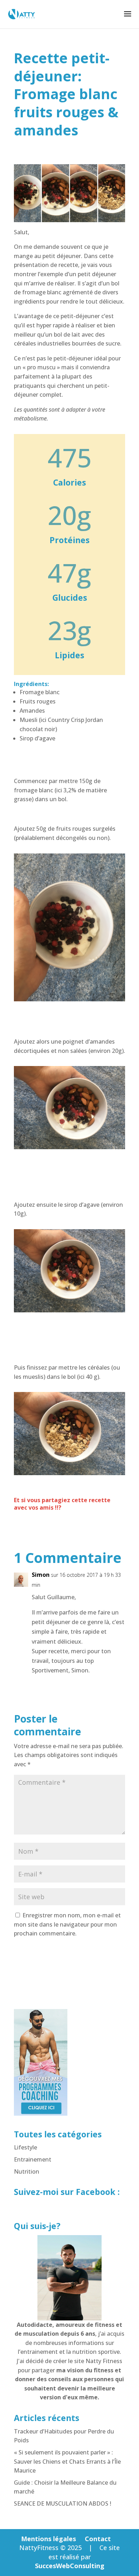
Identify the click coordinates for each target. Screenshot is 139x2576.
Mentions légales (48, 2539)
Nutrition (27, 2171)
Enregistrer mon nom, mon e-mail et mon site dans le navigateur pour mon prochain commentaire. (67, 1924)
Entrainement (33, 2159)
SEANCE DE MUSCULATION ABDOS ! (63, 2503)
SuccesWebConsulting (70, 2566)
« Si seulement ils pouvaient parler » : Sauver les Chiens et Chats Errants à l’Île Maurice (67, 2461)
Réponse (108, 1686)
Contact (98, 2539)
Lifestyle (25, 2147)
